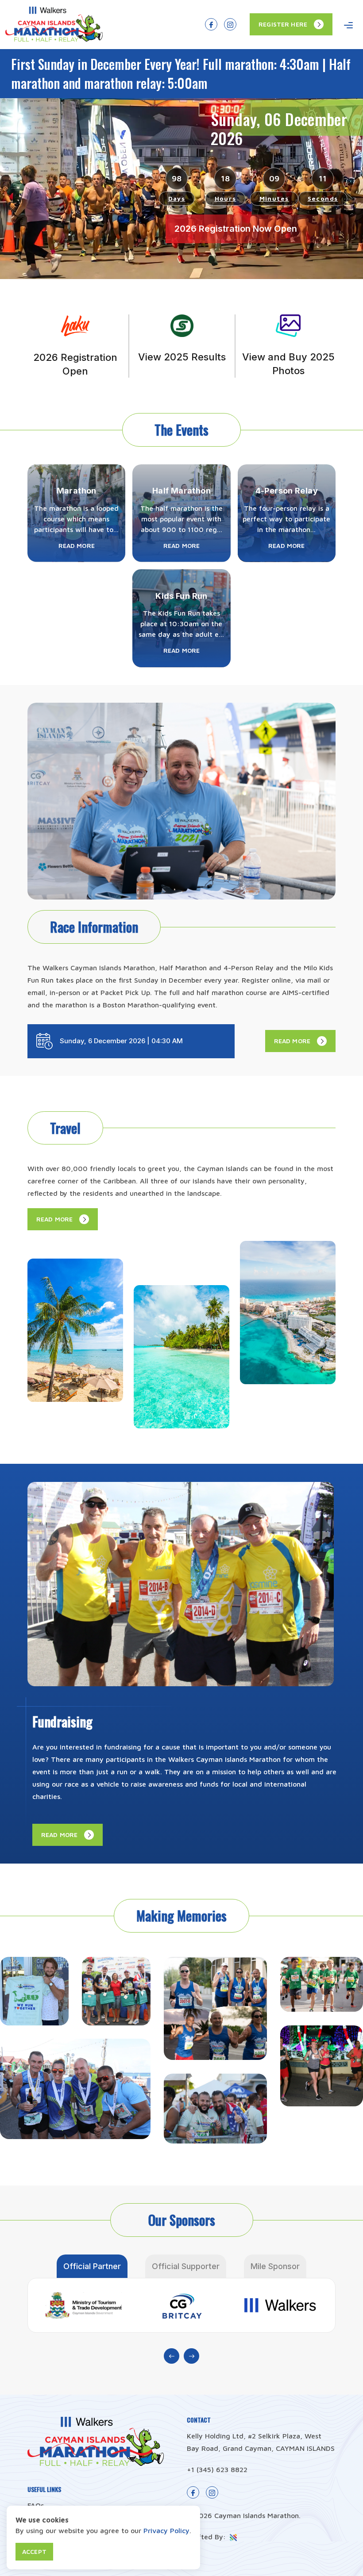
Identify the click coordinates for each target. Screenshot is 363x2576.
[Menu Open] (348, 25)
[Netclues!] (232, 2537)
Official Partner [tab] (92, 2266)
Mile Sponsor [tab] (275, 2266)
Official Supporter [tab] (186, 2266)
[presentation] (172, 2356)
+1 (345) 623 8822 (217, 2469)
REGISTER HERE (283, 24)
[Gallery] (34, 1991)
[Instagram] (230, 24)
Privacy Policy (166, 2530)
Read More (77, 545)
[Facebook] (211, 24)
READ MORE (292, 1041)
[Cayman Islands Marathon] (54, 39)
